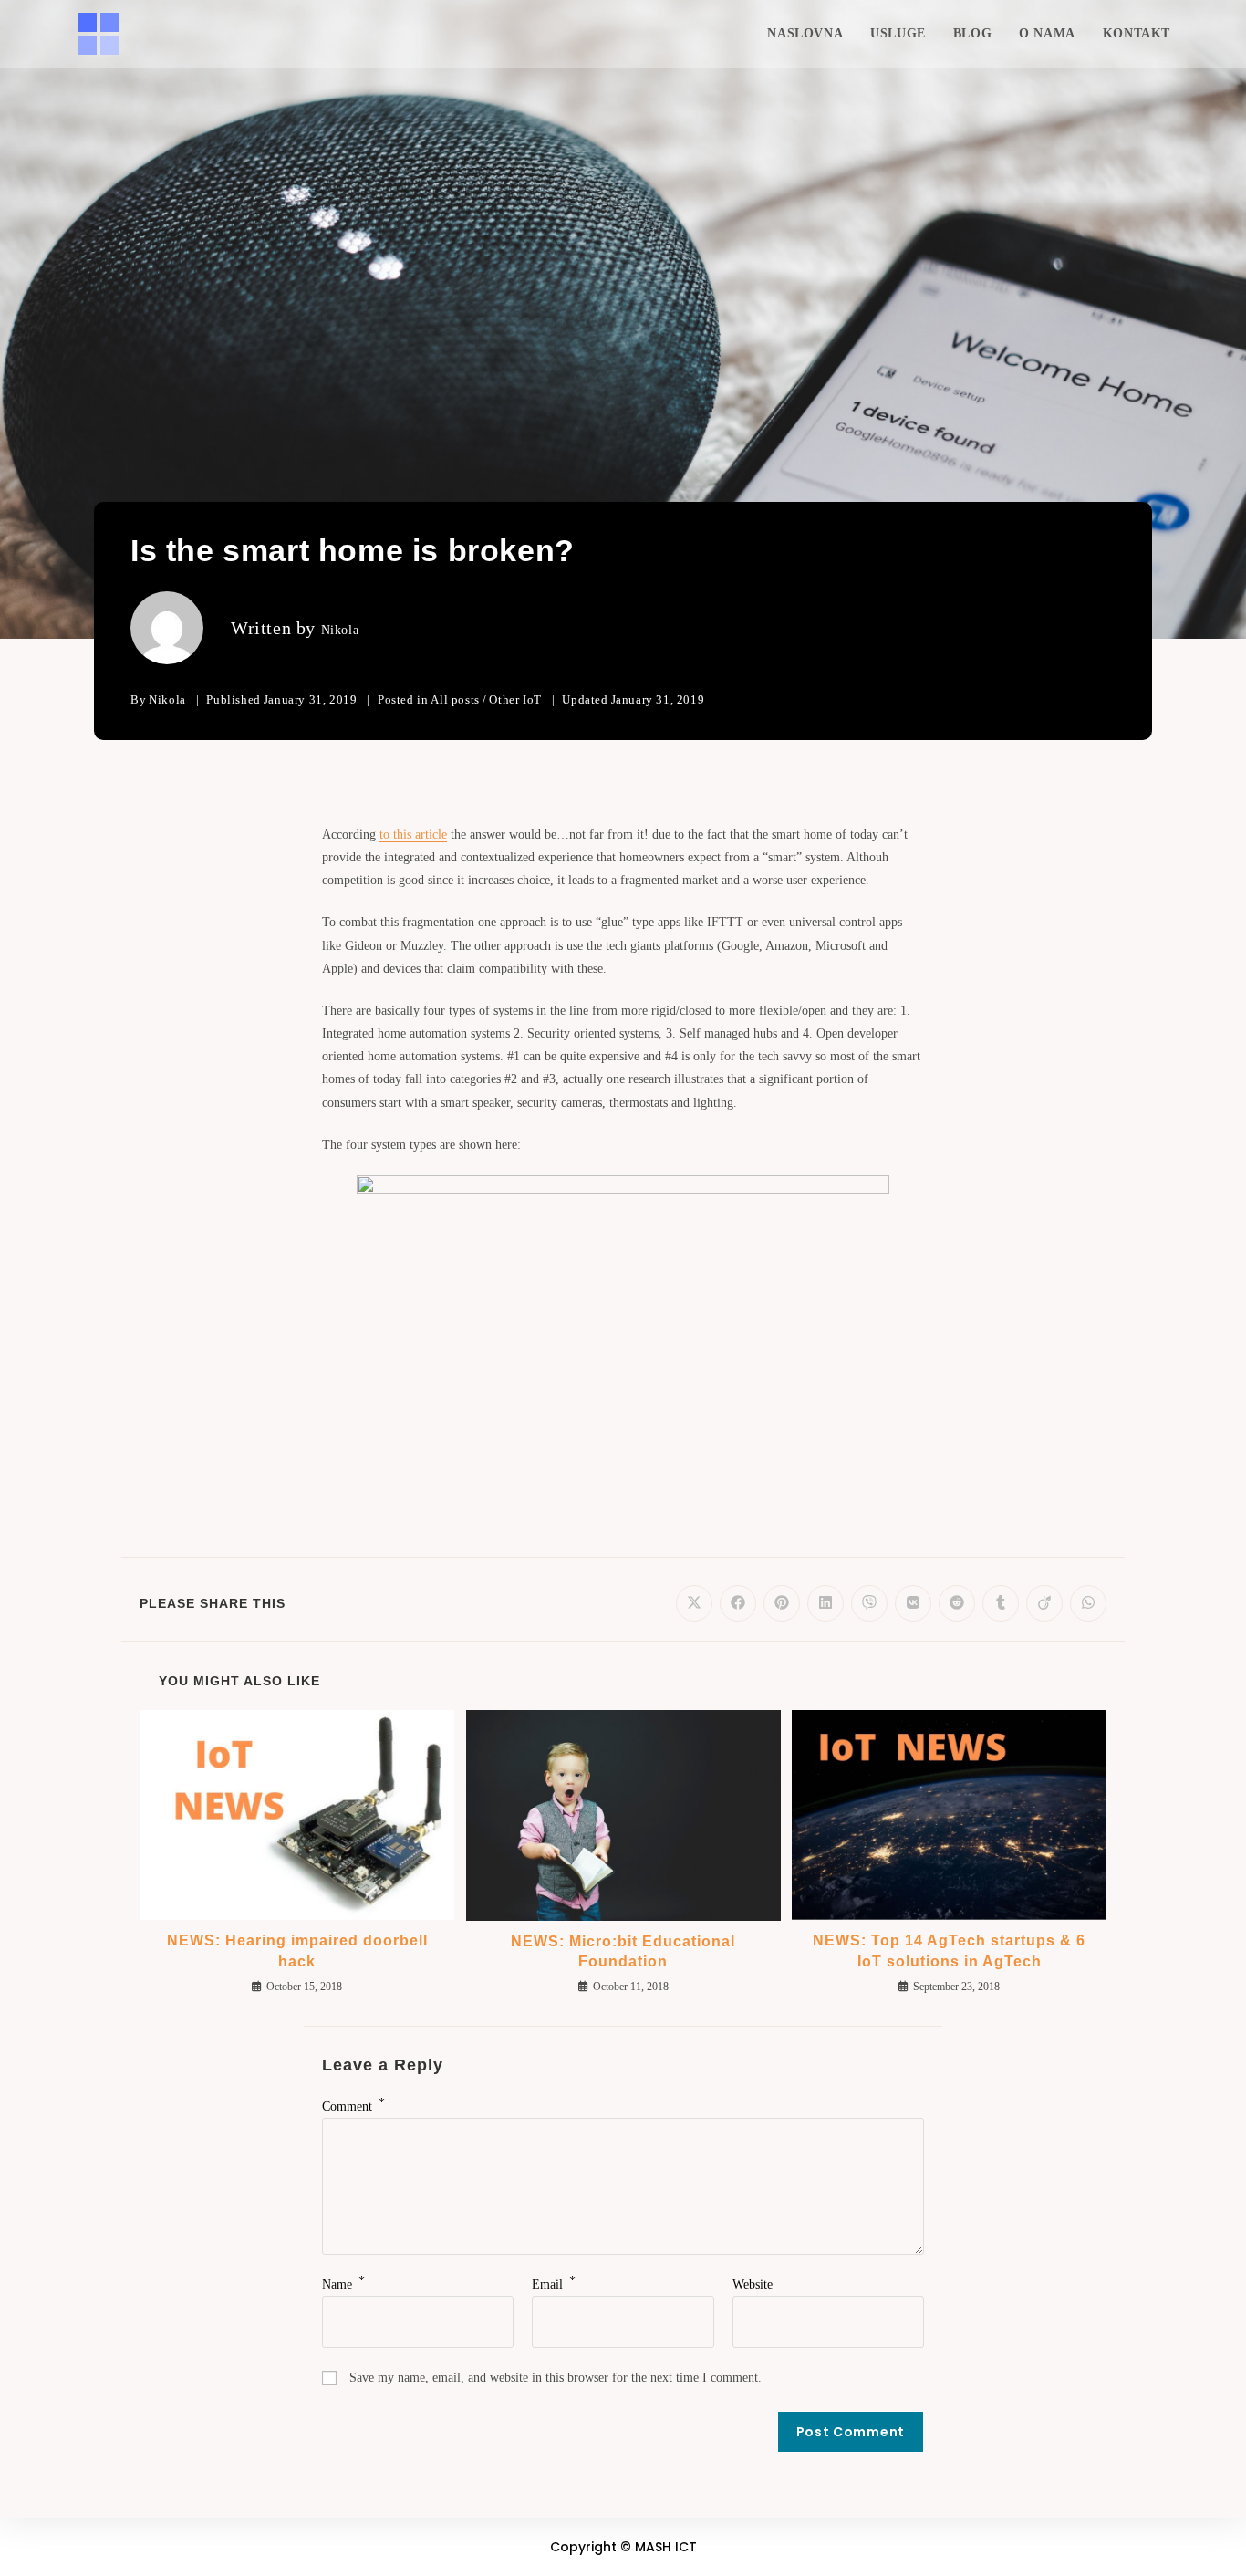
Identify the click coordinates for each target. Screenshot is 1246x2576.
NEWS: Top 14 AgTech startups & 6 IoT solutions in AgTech (949, 1950)
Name (343, 2284)
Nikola (340, 630)
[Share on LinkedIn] (825, 1603)
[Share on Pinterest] (782, 1603)
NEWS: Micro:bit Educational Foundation (623, 1951)
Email (554, 2284)
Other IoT (515, 699)
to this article (413, 834)
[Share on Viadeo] (1044, 1603)
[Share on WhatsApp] (1088, 1603)
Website (753, 2284)
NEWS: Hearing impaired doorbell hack (297, 1950)
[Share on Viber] (869, 1603)
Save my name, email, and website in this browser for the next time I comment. (556, 2378)
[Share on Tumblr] (1001, 1603)
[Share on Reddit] (957, 1603)
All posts (455, 699)
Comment (353, 2107)
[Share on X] (694, 1603)
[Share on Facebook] (738, 1603)
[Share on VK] (913, 1603)
